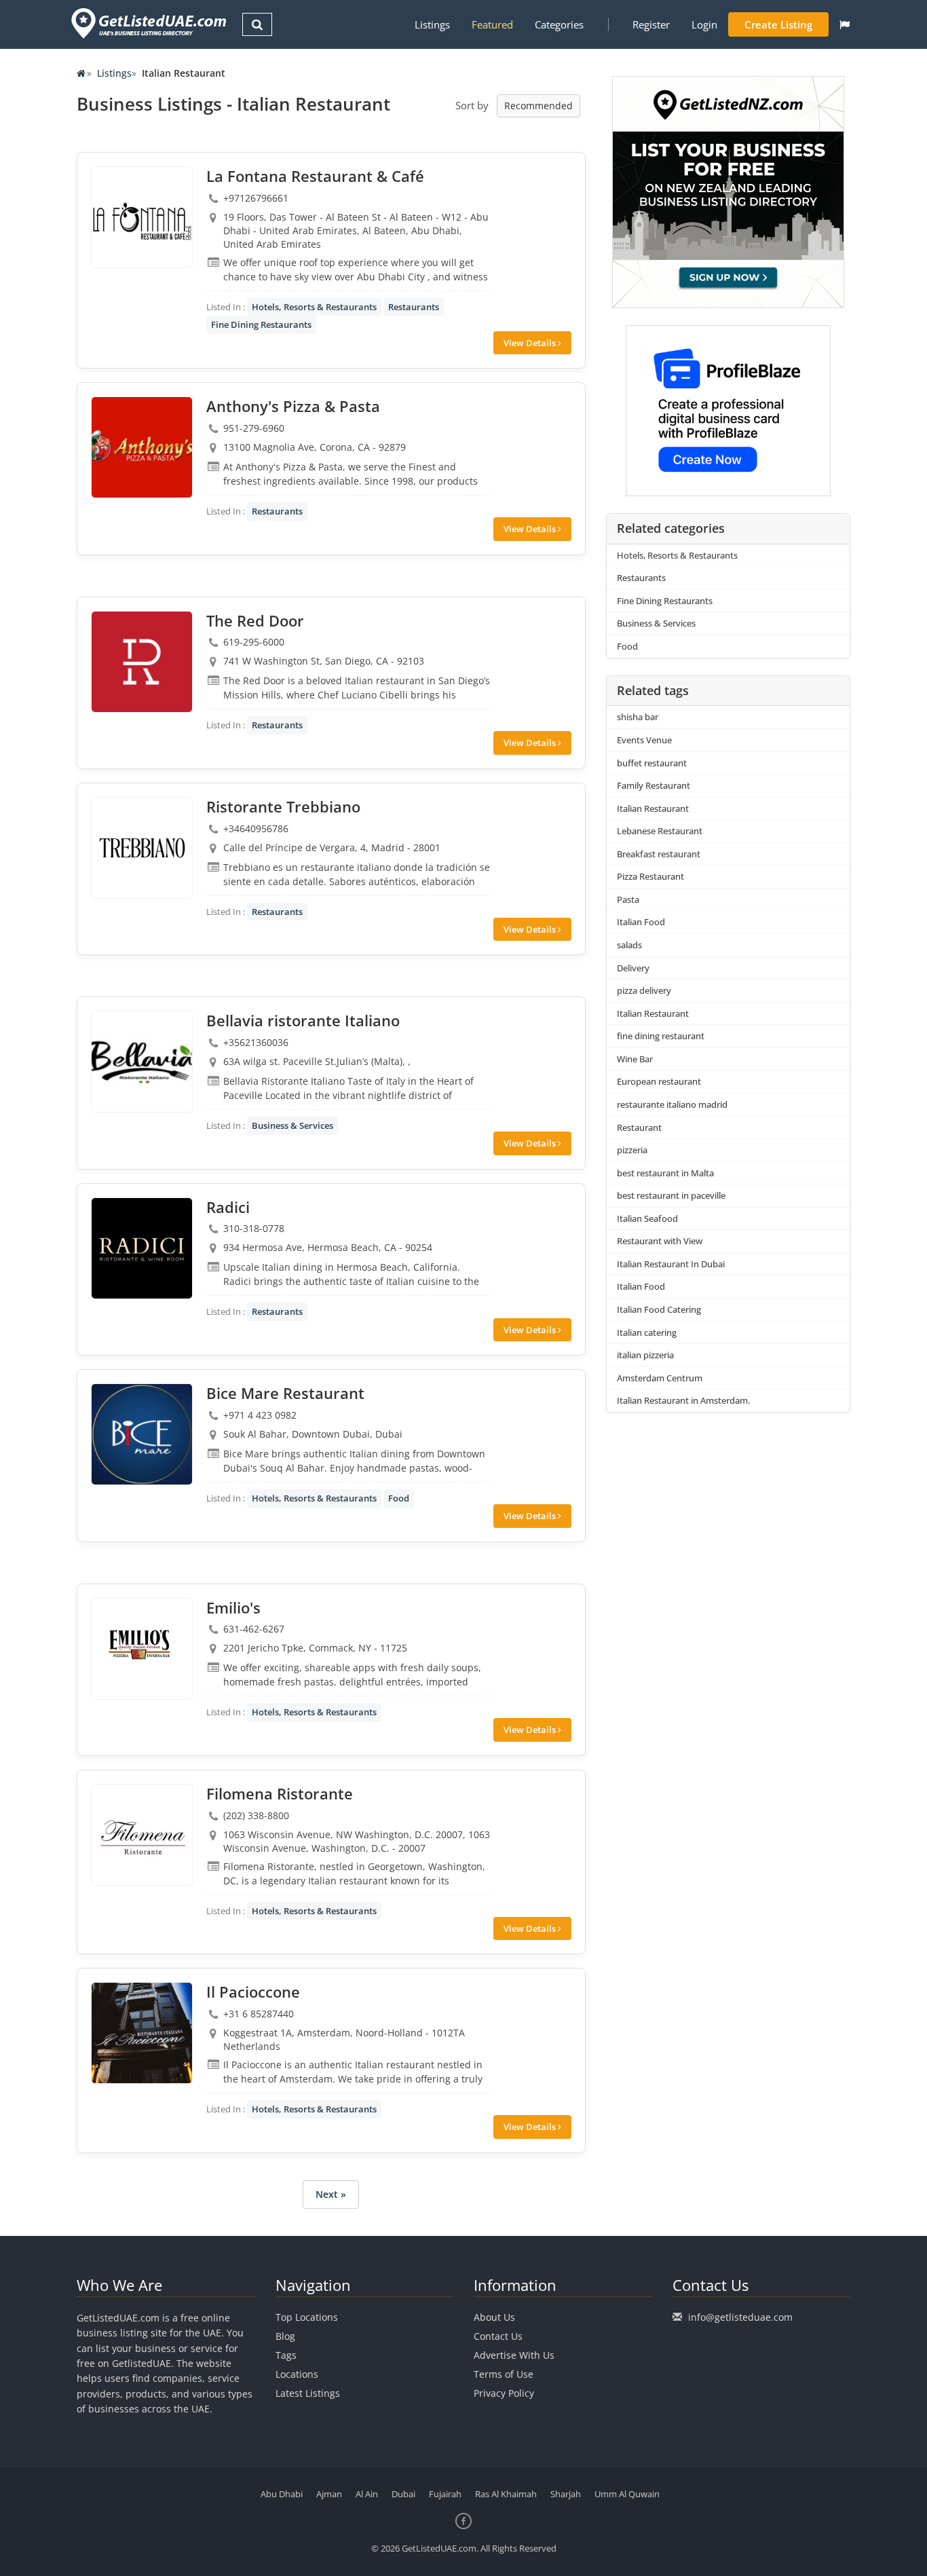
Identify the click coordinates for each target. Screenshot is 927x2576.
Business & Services (292, 1125)
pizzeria (632, 1150)
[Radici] (142, 1248)
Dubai (403, 2494)
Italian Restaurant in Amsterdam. (683, 1400)
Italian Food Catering (659, 1309)
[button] (845, 24)
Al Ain (367, 2494)
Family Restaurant (654, 785)
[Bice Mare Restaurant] (142, 1434)
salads (629, 945)
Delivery (633, 968)
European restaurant (659, 1081)
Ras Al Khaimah (506, 2494)
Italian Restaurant (653, 808)
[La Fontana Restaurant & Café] (142, 217)
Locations (297, 2374)
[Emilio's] (142, 1649)
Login (704, 24)
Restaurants (414, 307)
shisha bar (638, 717)
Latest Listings (308, 2393)
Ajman (329, 2494)
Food (399, 1498)
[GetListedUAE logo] (148, 23)
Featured (492, 24)
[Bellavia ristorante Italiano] (142, 1062)
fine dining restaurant (661, 1036)
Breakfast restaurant (659, 854)
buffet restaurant (652, 763)
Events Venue (644, 740)
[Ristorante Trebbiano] (142, 848)
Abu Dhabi (282, 2494)
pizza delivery (644, 990)
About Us (494, 2317)
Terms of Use (504, 2374)
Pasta (628, 899)
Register (651, 24)
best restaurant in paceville (671, 1195)
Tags (286, 2355)
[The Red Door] (142, 662)
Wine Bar (635, 1059)
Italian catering (647, 1332)
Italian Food (641, 922)
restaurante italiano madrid (672, 1104)
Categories (559, 24)
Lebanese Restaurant (660, 831)
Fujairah (445, 2494)
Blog (285, 2336)
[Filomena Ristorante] (142, 1835)
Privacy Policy (504, 2393)
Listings (432, 24)
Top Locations (307, 2317)
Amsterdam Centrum (660, 1378)
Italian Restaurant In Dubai (671, 1264)
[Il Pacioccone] (142, 2033)
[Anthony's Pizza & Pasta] (142, 447)
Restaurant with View (660, 1241)
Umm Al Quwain (627, 2494)
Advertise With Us (514, 2355)
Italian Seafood (647, 1218)
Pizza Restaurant (650, 876)
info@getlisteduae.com (740, 2317)
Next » (331, 2194)
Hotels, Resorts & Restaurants (314, 307)
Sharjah (566, 2494)
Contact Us (498, 2336)
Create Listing (778, 24)
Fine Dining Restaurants (261, 324)
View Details (531, 343)
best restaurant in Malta (665, 1173)
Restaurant (639, 1127)
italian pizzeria (645, 1355)
